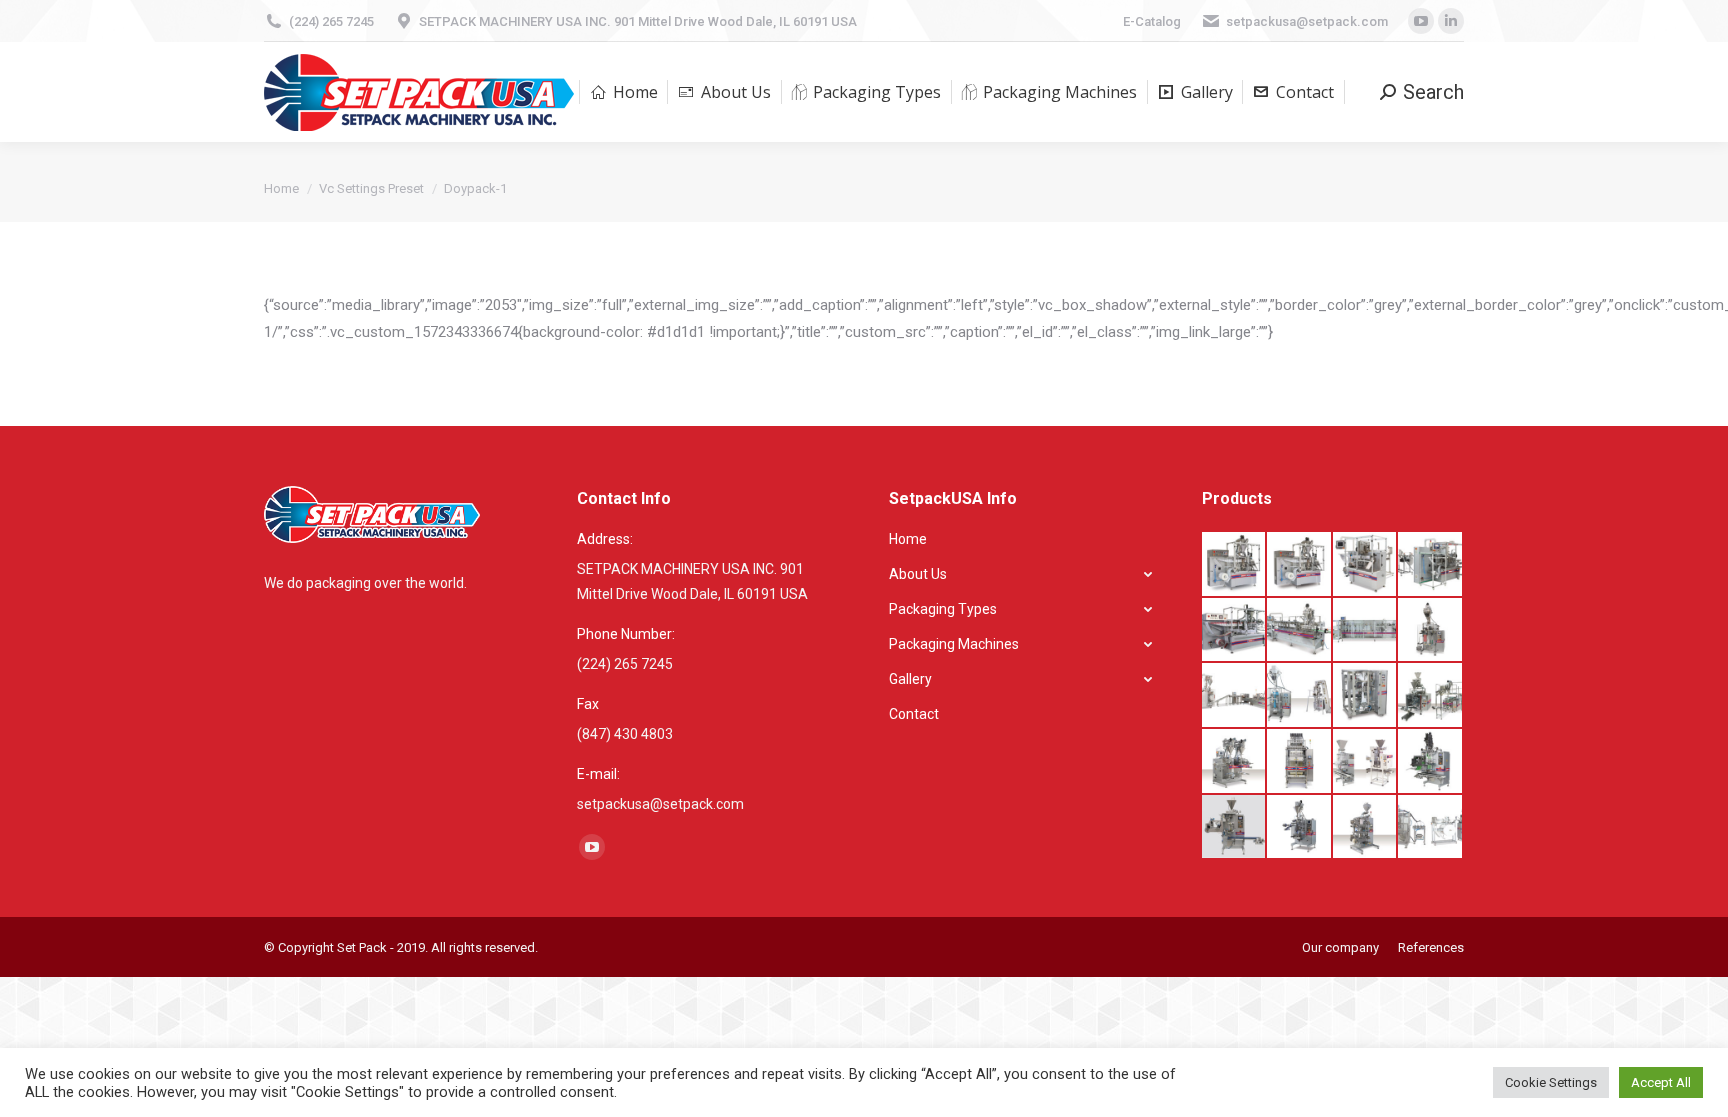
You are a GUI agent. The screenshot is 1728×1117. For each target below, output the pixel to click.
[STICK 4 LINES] (1235, 828)
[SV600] (1431, 696)
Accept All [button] (1661, 1082)
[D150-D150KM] (1431, 828)
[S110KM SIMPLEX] (1366, 565)
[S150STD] (1300, 631)
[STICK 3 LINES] (1431, 762)
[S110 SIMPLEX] (1235, 565)
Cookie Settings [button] (1551, 1082)
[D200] (1300, 696)
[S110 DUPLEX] (1300, 565)
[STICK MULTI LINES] (1366, 762)
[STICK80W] (1366, 828)
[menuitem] (623, 92)
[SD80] (1235, 762)
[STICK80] (1300, 828)
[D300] (1366, 696)
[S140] (1235, 631)
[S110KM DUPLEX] (1431, 565)
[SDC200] (1431, 631)
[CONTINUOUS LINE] (1235, 696)
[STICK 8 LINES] (1300, 762)
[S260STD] (1366, 631)
